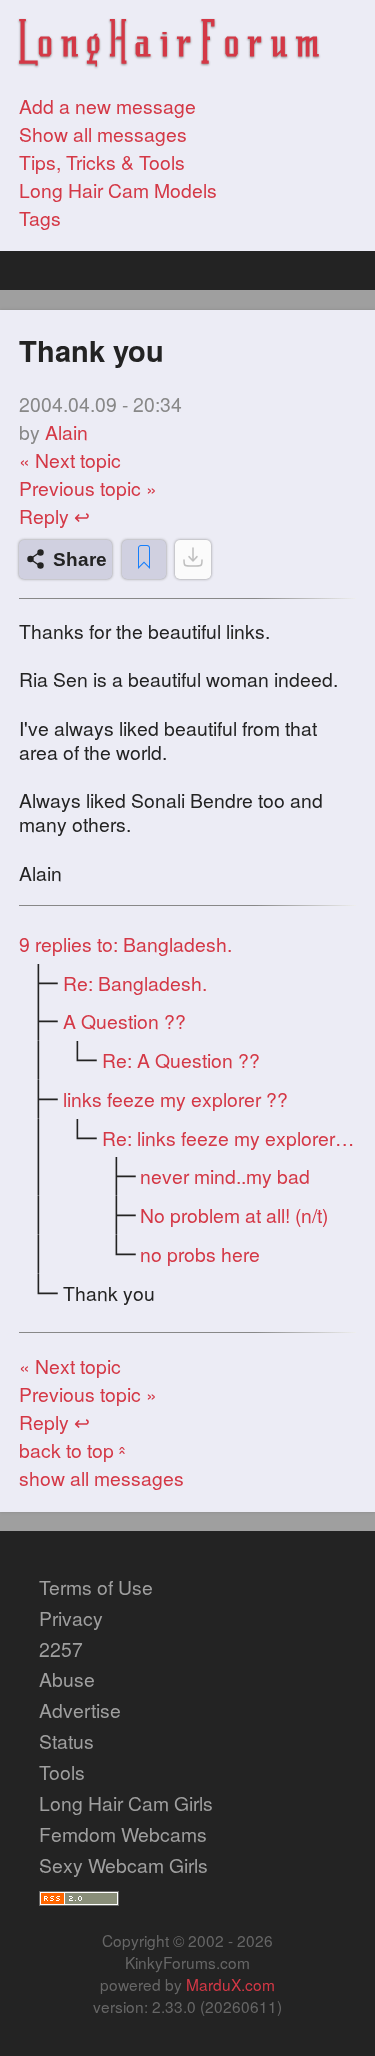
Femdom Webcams (123, 1834)
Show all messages (103, 134)
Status (66, 1741)
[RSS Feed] (79, 1896)
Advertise (80, 1710)
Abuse (67, 1679)
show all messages (101, 1478)
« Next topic (70, 460)
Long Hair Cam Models (118, 190)
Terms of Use (96, 1587)
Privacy (71, 1618)
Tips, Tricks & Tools (102, 162)
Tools (62, 1772)
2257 (61, 1649)
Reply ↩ (54, 516)
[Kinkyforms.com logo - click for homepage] (169, 45)
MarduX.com (230, 1984)
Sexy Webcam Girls (123, 1865)
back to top (74, 1450)
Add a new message (107, 106)
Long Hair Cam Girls (126, 1803)
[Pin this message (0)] (144, 559)
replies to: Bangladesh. (125, 944)
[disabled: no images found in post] (193, 559)
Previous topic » (88, 488)
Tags (40, 218)
